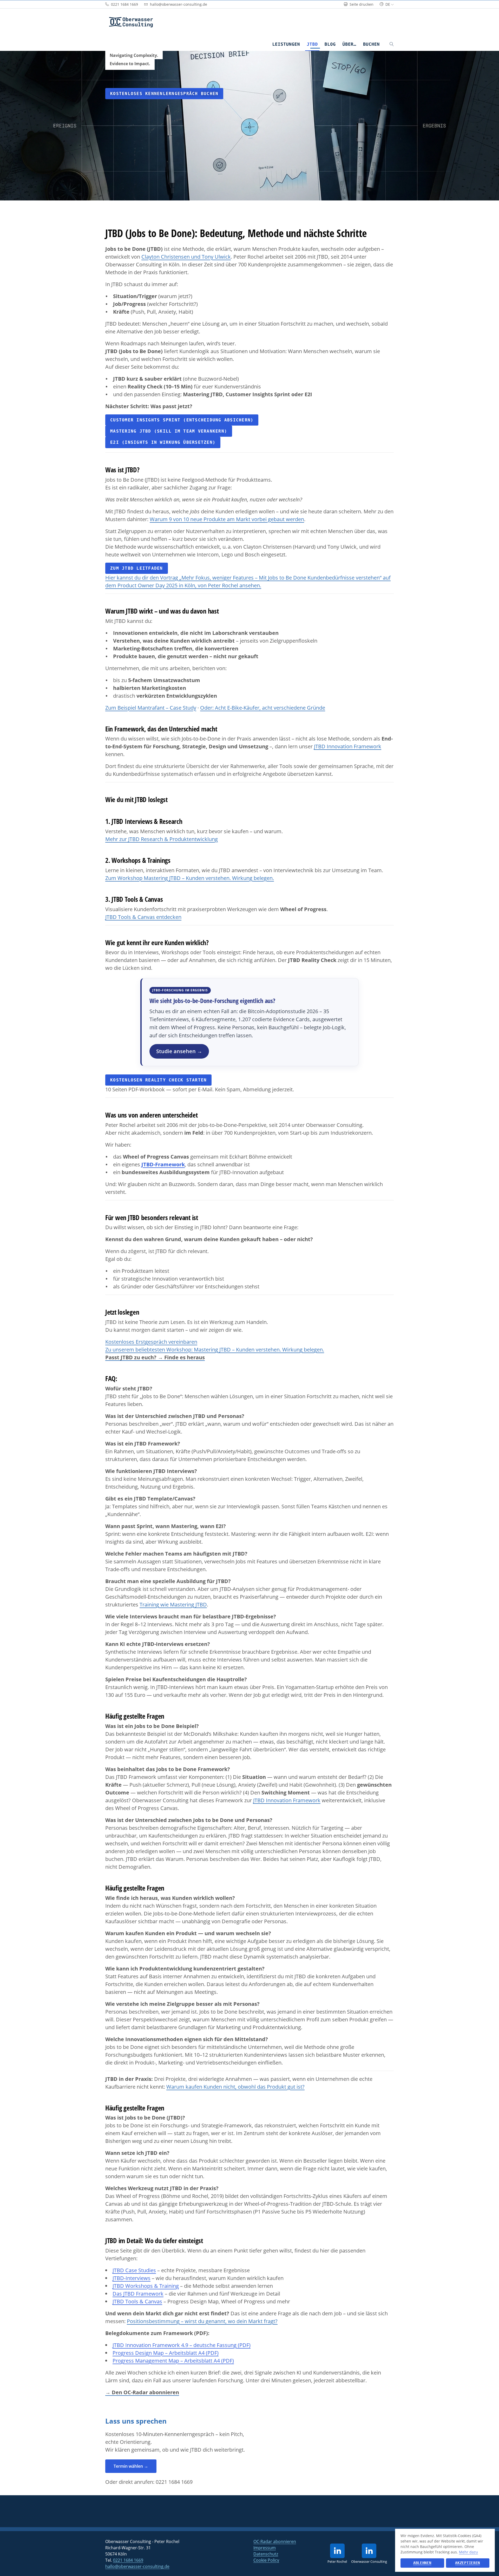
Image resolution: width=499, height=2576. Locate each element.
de (388, 4)
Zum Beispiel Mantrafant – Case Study (151, 708)
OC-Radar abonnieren (275, 2541)
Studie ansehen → (179, 1051)
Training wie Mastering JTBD (173, 1605)
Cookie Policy (266, 2560)
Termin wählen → (131, 2466)
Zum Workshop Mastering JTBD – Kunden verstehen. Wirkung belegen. (190, 878)
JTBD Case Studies (134, 2270)
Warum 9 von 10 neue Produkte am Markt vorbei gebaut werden (227, 519)
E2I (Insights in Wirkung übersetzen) (163, 442)
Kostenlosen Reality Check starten (158, 1080)
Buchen (371, 44)
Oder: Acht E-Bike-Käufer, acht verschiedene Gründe (263, 708)
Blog (330, 44)
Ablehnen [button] (422, 2563)
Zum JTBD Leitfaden (137, 568)
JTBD (312, 44)
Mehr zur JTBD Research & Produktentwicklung (162, 839)
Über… (349, 44)
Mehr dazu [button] (468, 2552)
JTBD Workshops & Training (146, 2286)
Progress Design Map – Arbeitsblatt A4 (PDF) (166, 2353)
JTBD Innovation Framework (348, 746)
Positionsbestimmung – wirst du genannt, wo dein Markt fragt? (202, 2321)
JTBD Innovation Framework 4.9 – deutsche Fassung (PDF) (182, 2345)
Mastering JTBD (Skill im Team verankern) (169, 431)
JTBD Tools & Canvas (137, 2301)
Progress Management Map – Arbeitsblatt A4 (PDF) (173, 2361)
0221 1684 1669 (174, 2482)
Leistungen (286, 44)
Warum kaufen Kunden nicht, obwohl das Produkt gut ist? (235, 2087)
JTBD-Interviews (132, 2278)
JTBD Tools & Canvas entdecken (143, 917)
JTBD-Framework (163, 1164)
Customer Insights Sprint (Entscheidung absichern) (182, 420)
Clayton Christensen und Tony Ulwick (186, 257)
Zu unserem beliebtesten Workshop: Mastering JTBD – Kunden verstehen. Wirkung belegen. (215, 1350)
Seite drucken (361, 4)
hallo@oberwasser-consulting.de (137, 2566)
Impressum (265, 2548)
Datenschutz (266, 2554)
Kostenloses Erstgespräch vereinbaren (151, 1342)
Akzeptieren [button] (468, 2563)
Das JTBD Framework (138, 2294)
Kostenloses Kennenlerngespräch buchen (164, 94)
